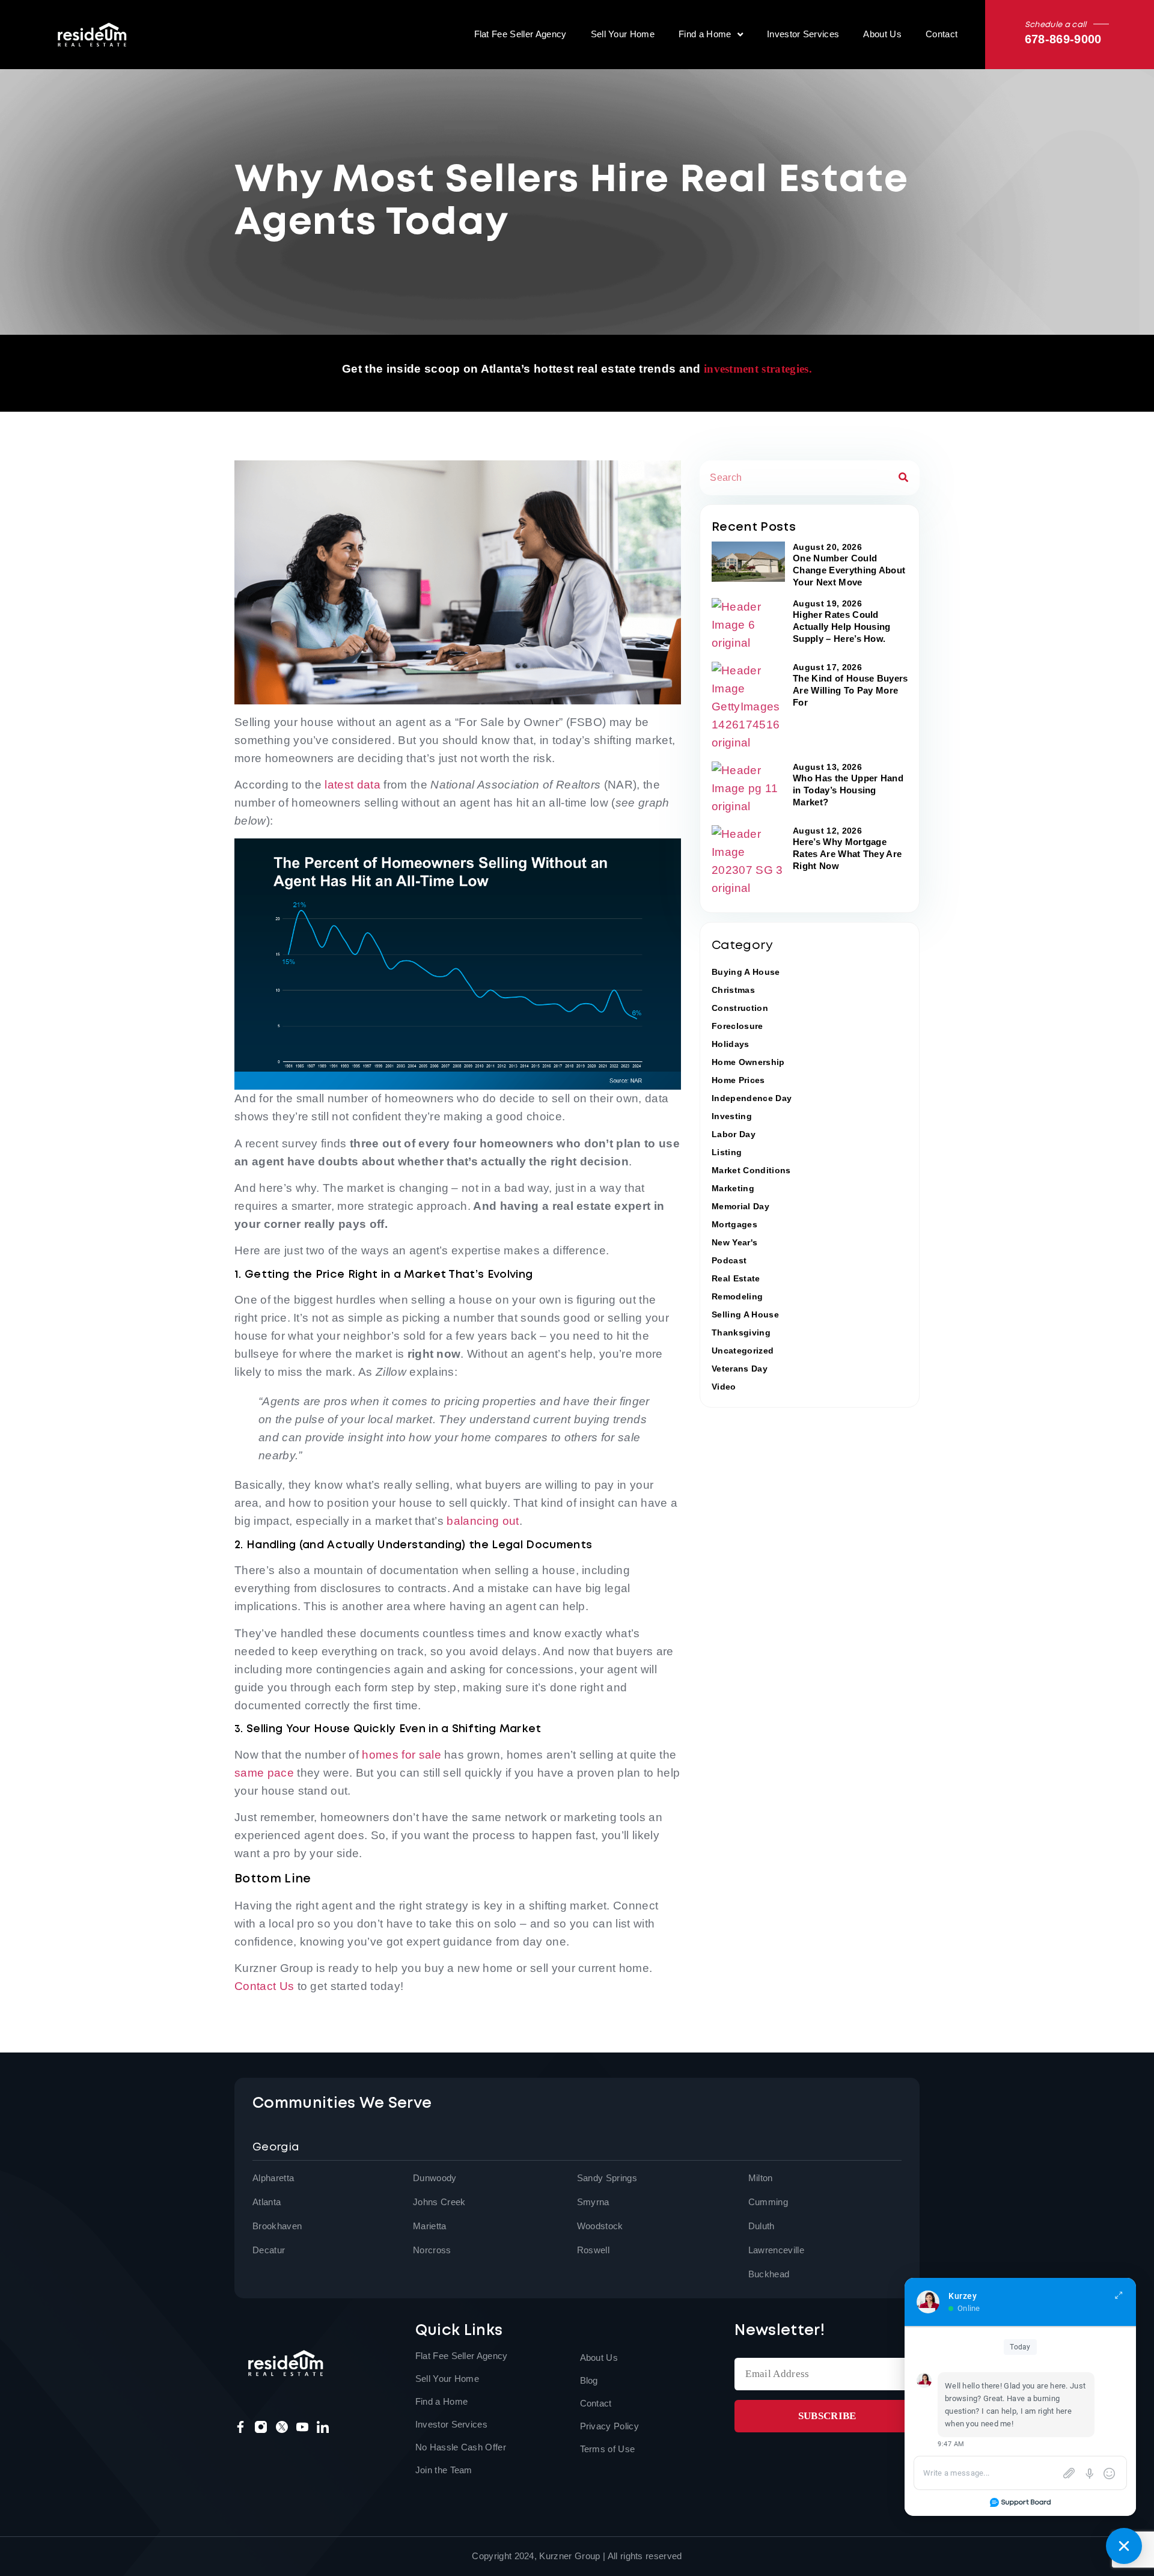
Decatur (269, 2250)
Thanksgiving (741, 1332)
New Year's (734, 1242)
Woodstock (600, 2226)
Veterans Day (740, 1369)
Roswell (593, 2250)
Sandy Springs (607, 2178)
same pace (264, 1773)
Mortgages (734, 1224)
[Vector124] (302, 2427)
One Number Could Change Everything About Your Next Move (849, 570)
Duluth (762, 2226)
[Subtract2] (282, 2427)
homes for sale (401, 1755)
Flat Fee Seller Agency (521, 34)
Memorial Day (740, 1206)
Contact (942, 34)
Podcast (729, 1260)
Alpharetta (273, 2178)
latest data (353, 785)
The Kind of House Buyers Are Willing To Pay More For (850, 690)
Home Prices (738, 1080)
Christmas (733, 990)
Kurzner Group (569, 2556)
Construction (740, 1008)
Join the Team (444, 2470)
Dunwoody (435, 2178)
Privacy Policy (609, 2426)
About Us (882, 34)
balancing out (483, 1521)
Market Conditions (751, 1170)
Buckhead (769, 2274)
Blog (589, 2380)
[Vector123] (261, 2427)
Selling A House (745, 1314)
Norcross (432, 2250)
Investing (732, 1116)
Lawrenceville (776, 2250)
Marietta (430, 2226)
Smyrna (593, 2202)
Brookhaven (277, 2226)
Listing (727, 1152)
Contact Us (264, 1986)
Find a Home (705, 34)
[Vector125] (323, 2427)
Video (724, 1387)
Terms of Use (608, 2449)
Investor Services (803, 34)
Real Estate (736, 1278)
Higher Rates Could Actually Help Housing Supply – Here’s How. (842, 627)
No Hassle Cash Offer (461, 2447)
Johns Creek (439, 2202)
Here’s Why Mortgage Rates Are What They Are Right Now (847, 854)
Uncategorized (743, 1351)
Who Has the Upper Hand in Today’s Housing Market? (848, 790)
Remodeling (737, 1296)
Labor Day (734, 1134)
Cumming (768, 2202)
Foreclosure (737, 1026)
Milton (761, 2178)
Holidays (731, 1044)
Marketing (733, 1188)
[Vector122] (240, 2427)
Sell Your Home (623, 34)
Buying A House (746, 972)
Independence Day (752, 1098)
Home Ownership (748, 1062)
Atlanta (267, 2202)
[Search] (903, 478)
